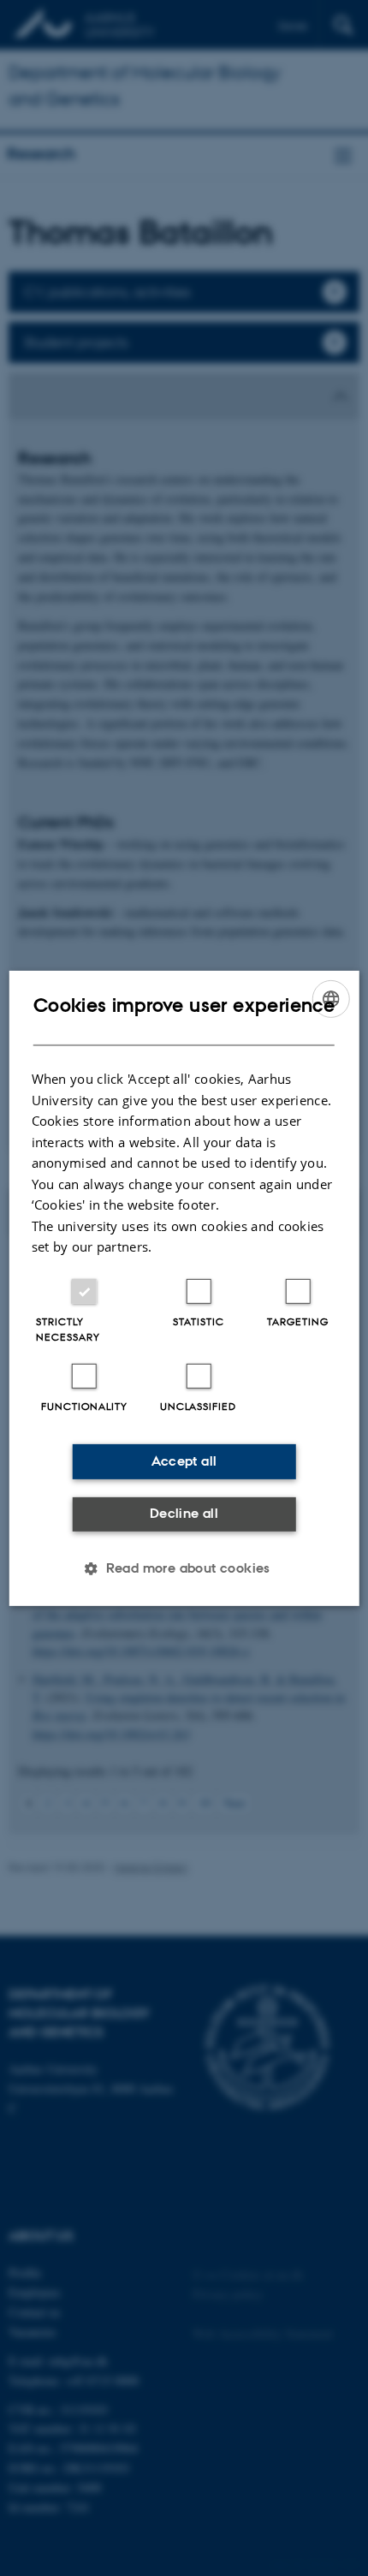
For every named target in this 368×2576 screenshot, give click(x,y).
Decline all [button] (184, 1513)
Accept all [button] (184, 1461)
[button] (184, 1568)
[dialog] (184, 1288)
